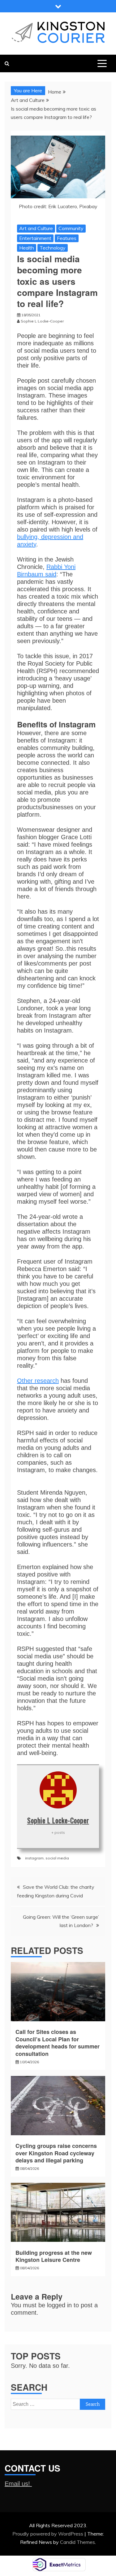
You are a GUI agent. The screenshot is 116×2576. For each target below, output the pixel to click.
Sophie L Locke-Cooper (58, 1820)
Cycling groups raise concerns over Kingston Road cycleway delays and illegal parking (56, 2153)
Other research (38, 1381)
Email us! (18, 2484)
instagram (34, 1858)
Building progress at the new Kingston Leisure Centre (54, 2256)
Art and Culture (36, 228)
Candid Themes (77, 2542)
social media (57, 1858)
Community (71, 228)
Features (67, 238)
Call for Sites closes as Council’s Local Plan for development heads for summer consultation (58, 2043)
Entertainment (35, 238)
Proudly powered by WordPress (48, 2534)
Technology (53, 248)
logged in (59, 2305)
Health (27, 248)
